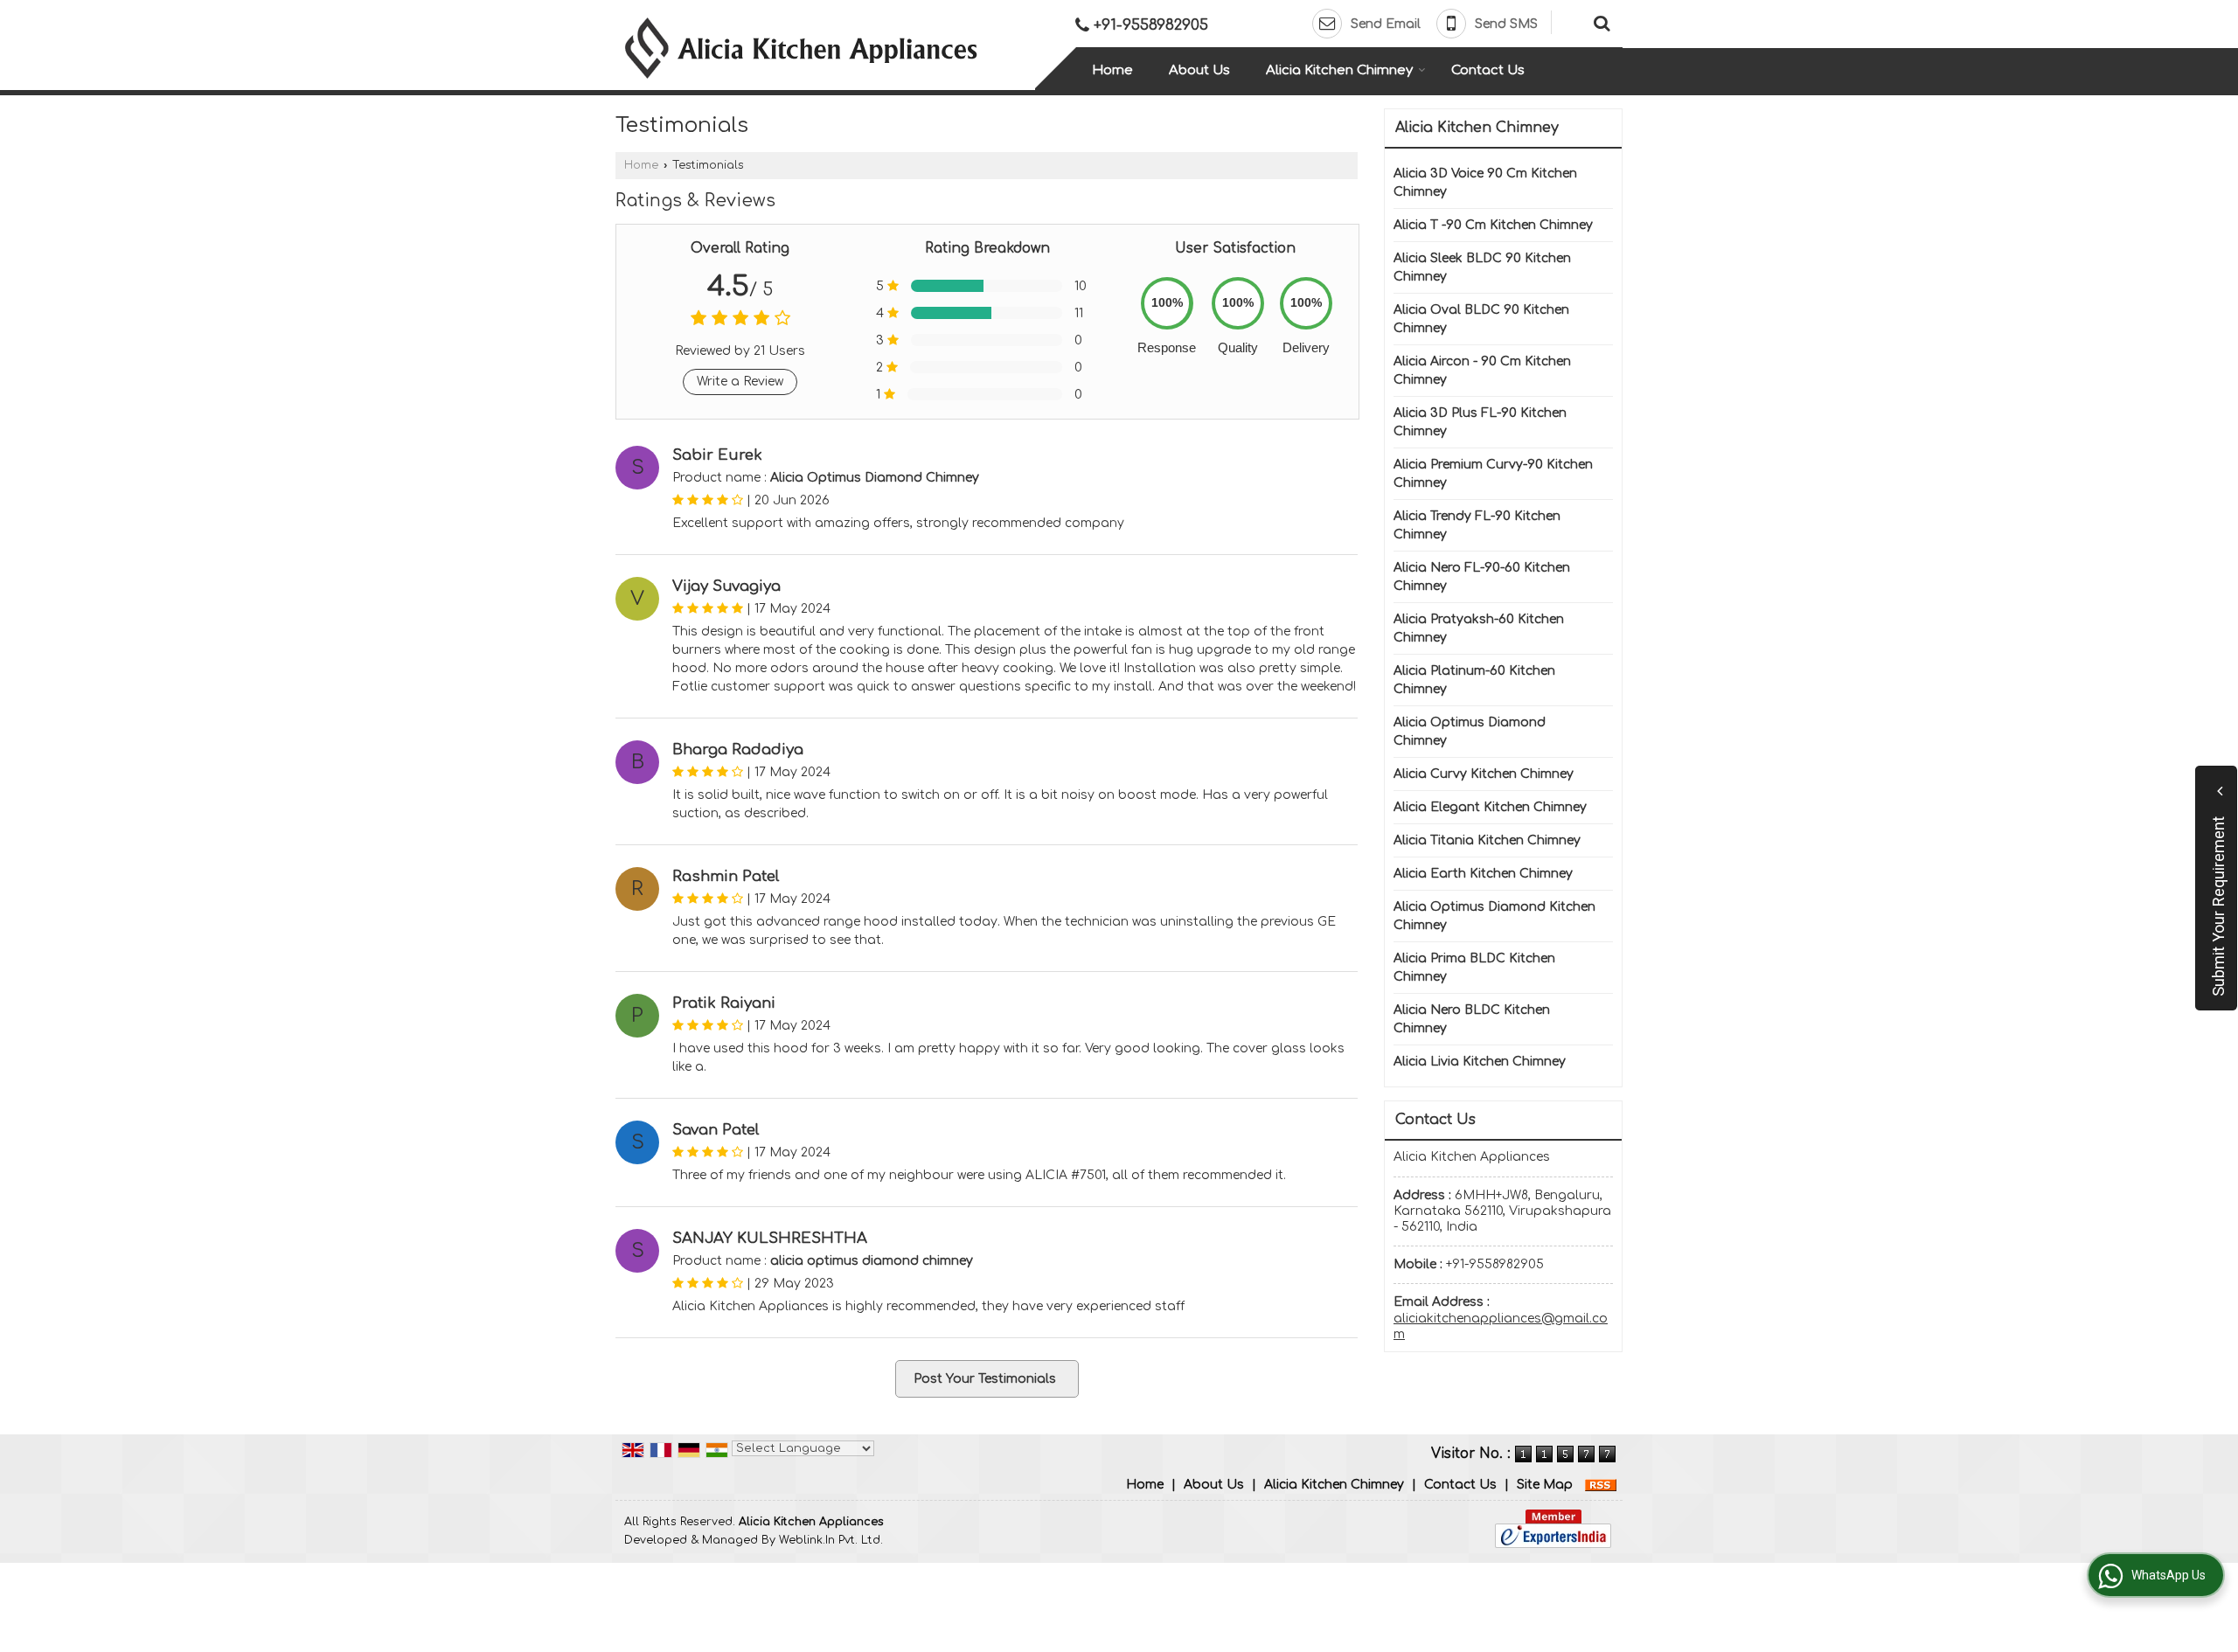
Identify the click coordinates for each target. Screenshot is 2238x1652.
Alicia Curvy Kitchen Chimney (1484, 774)
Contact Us (1488, 70)
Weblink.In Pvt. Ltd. (831, 1540)
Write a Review (740, 382)
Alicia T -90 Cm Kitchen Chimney (1493, 225)
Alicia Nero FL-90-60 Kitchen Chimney (1482, 577)
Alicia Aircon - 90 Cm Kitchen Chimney (1482, 371)
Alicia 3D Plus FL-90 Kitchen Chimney (1480, 422)
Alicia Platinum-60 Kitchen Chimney (1474, 680)
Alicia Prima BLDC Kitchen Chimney (1474, 968)
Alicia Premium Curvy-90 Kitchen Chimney (1493, 474)
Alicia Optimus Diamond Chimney (1470, 732)
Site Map (1545, 1485)
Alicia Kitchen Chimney (1339, 70)
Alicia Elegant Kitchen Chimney (1490, 807)
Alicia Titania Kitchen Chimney (1487, 840)
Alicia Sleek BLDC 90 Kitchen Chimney (1482, 267)
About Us (1199, 70)
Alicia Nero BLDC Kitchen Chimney (1472, 1019)
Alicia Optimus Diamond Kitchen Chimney (1494, 916)
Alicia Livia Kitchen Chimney (1480, 1062)
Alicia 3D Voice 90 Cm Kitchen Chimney (1485, 183)
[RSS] (1601, 1485)
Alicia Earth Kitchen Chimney (1483, 874)
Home (1112, 70)
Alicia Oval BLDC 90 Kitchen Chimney (1481, 319)
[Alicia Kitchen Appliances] (801, 48)
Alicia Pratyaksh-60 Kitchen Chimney (1479, 628)
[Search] (1599, 22)
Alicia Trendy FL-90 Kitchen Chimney (1477, 525)
